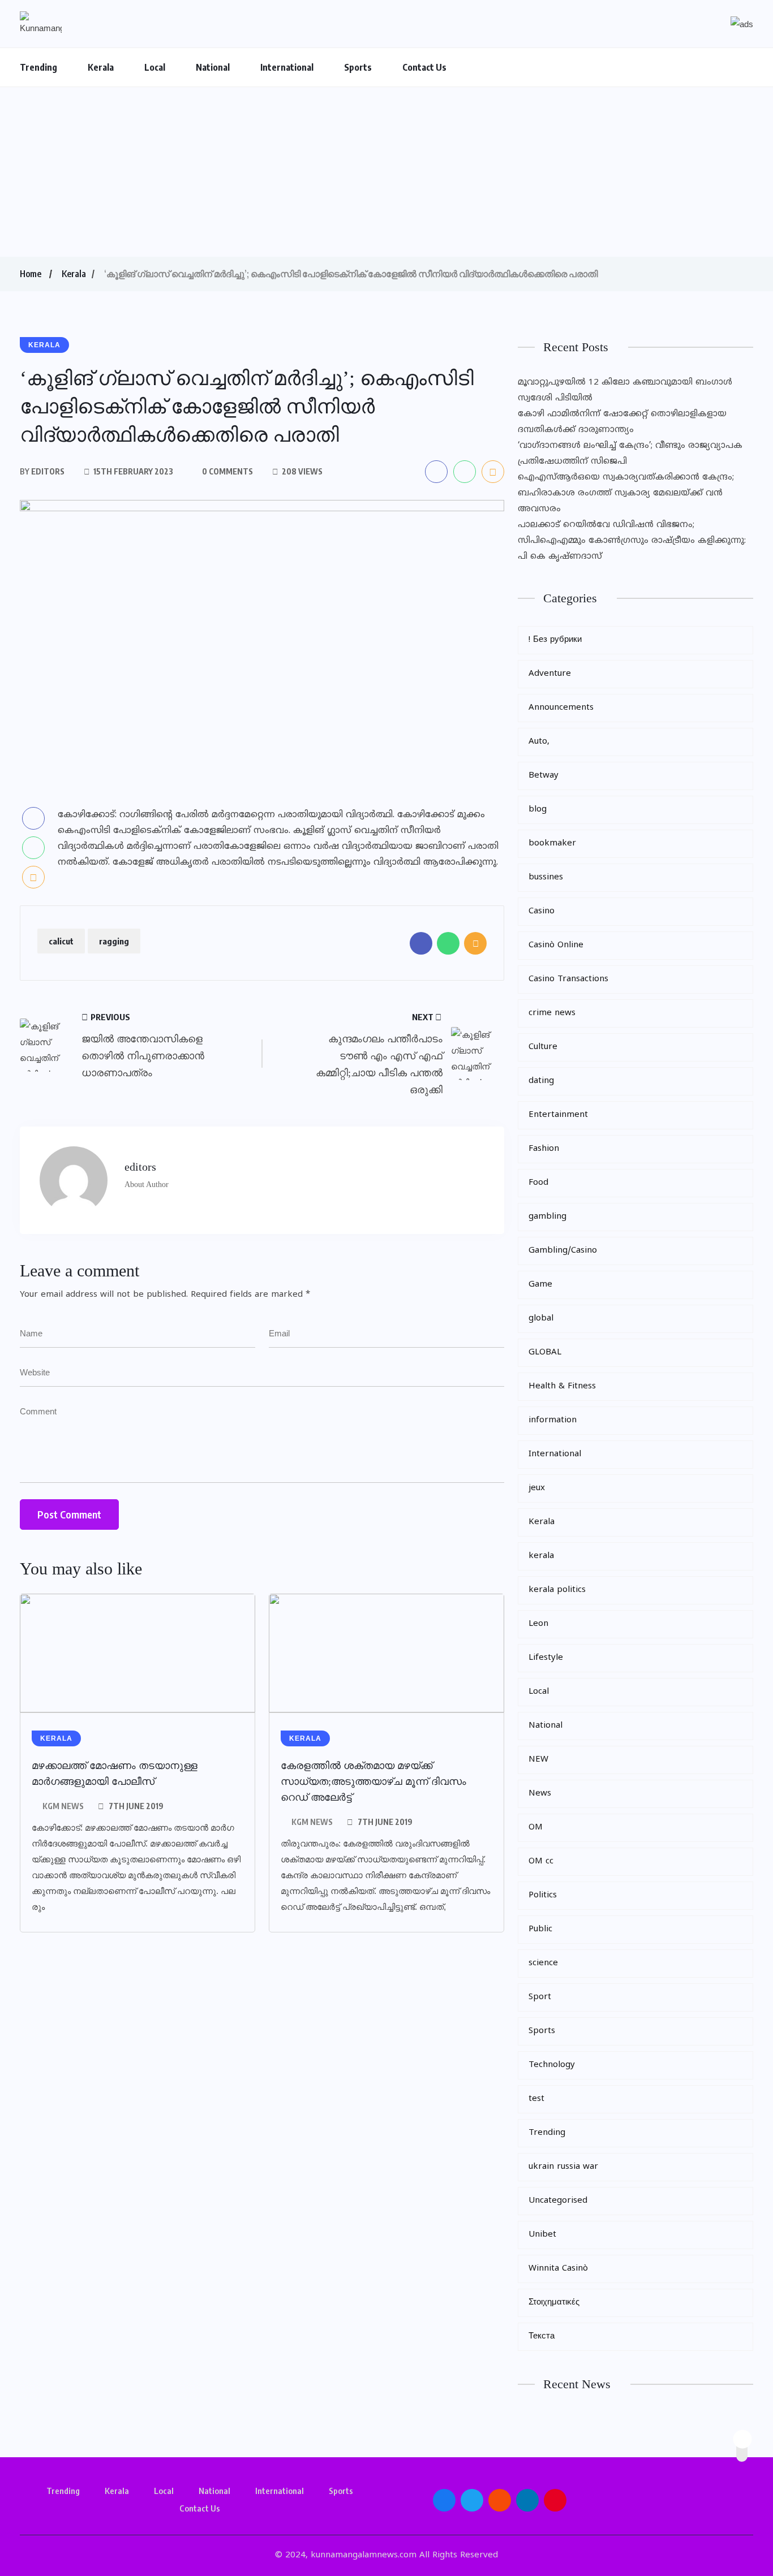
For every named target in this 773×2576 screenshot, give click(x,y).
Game (540, 1285)
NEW (538, 1760)
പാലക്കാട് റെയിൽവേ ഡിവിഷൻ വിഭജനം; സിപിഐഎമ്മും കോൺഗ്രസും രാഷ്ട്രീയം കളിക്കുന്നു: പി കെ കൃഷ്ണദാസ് (632, 541)
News (540, 1794)
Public (540, 1929)
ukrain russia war (563, 2167)
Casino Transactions (568, 979)
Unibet (542, 2235)
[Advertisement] (386, 172)
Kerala (101, 67)
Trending (38, 67)
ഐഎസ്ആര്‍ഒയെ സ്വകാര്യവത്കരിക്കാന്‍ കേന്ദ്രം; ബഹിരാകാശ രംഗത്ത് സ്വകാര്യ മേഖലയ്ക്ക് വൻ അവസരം (626, 493)
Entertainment (558, 1115)
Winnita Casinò (558, 2269)
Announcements (561, 708)
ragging (114, 941)
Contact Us (424, 67)
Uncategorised (558, 2201)
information (553, 1420)
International (287, 67)
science (543, 1963)
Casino (542, 911)
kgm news (63, 1806)
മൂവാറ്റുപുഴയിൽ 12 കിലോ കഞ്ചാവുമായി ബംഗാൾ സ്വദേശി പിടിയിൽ (625, 391)
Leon (538, 1624)
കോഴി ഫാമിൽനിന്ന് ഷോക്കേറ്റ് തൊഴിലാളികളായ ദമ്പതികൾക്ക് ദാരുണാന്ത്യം (622, 422)
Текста (542, 2336)
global (541, 1319)
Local (155, 67)
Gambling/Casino (563, 1251)
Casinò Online (556, 945)
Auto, (539, 742)
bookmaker (552, 843)
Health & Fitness (562, 1386)
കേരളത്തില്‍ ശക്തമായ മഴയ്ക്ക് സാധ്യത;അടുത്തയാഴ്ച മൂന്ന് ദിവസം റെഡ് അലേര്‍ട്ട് (373, 1781)
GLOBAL (545, 1352)
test (536, 2099)
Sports (358, 67)
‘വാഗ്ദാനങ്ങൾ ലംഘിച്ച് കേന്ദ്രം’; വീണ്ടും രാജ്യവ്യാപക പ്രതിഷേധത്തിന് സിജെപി (630, 454)
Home (31, 274)
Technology (552, 2065)
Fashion (544, 1149)
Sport (540, 1997)
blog (538, 810)
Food (538, 1183)
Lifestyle (546, 1658)
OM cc (541, 1861)
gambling (547, 1217)
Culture (543, 1047)
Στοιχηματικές (554, 2303)
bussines (546, 877)
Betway (544, 776)
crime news (552, 1013)
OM (536, 1828)
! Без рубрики (555, 640)
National (213, 67)
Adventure (550, 674)
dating (541, 1081)
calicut (61, 941)
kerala (541, 1556)
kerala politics (557, 1590)
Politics (543, 1895)
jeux (537, 1488)
